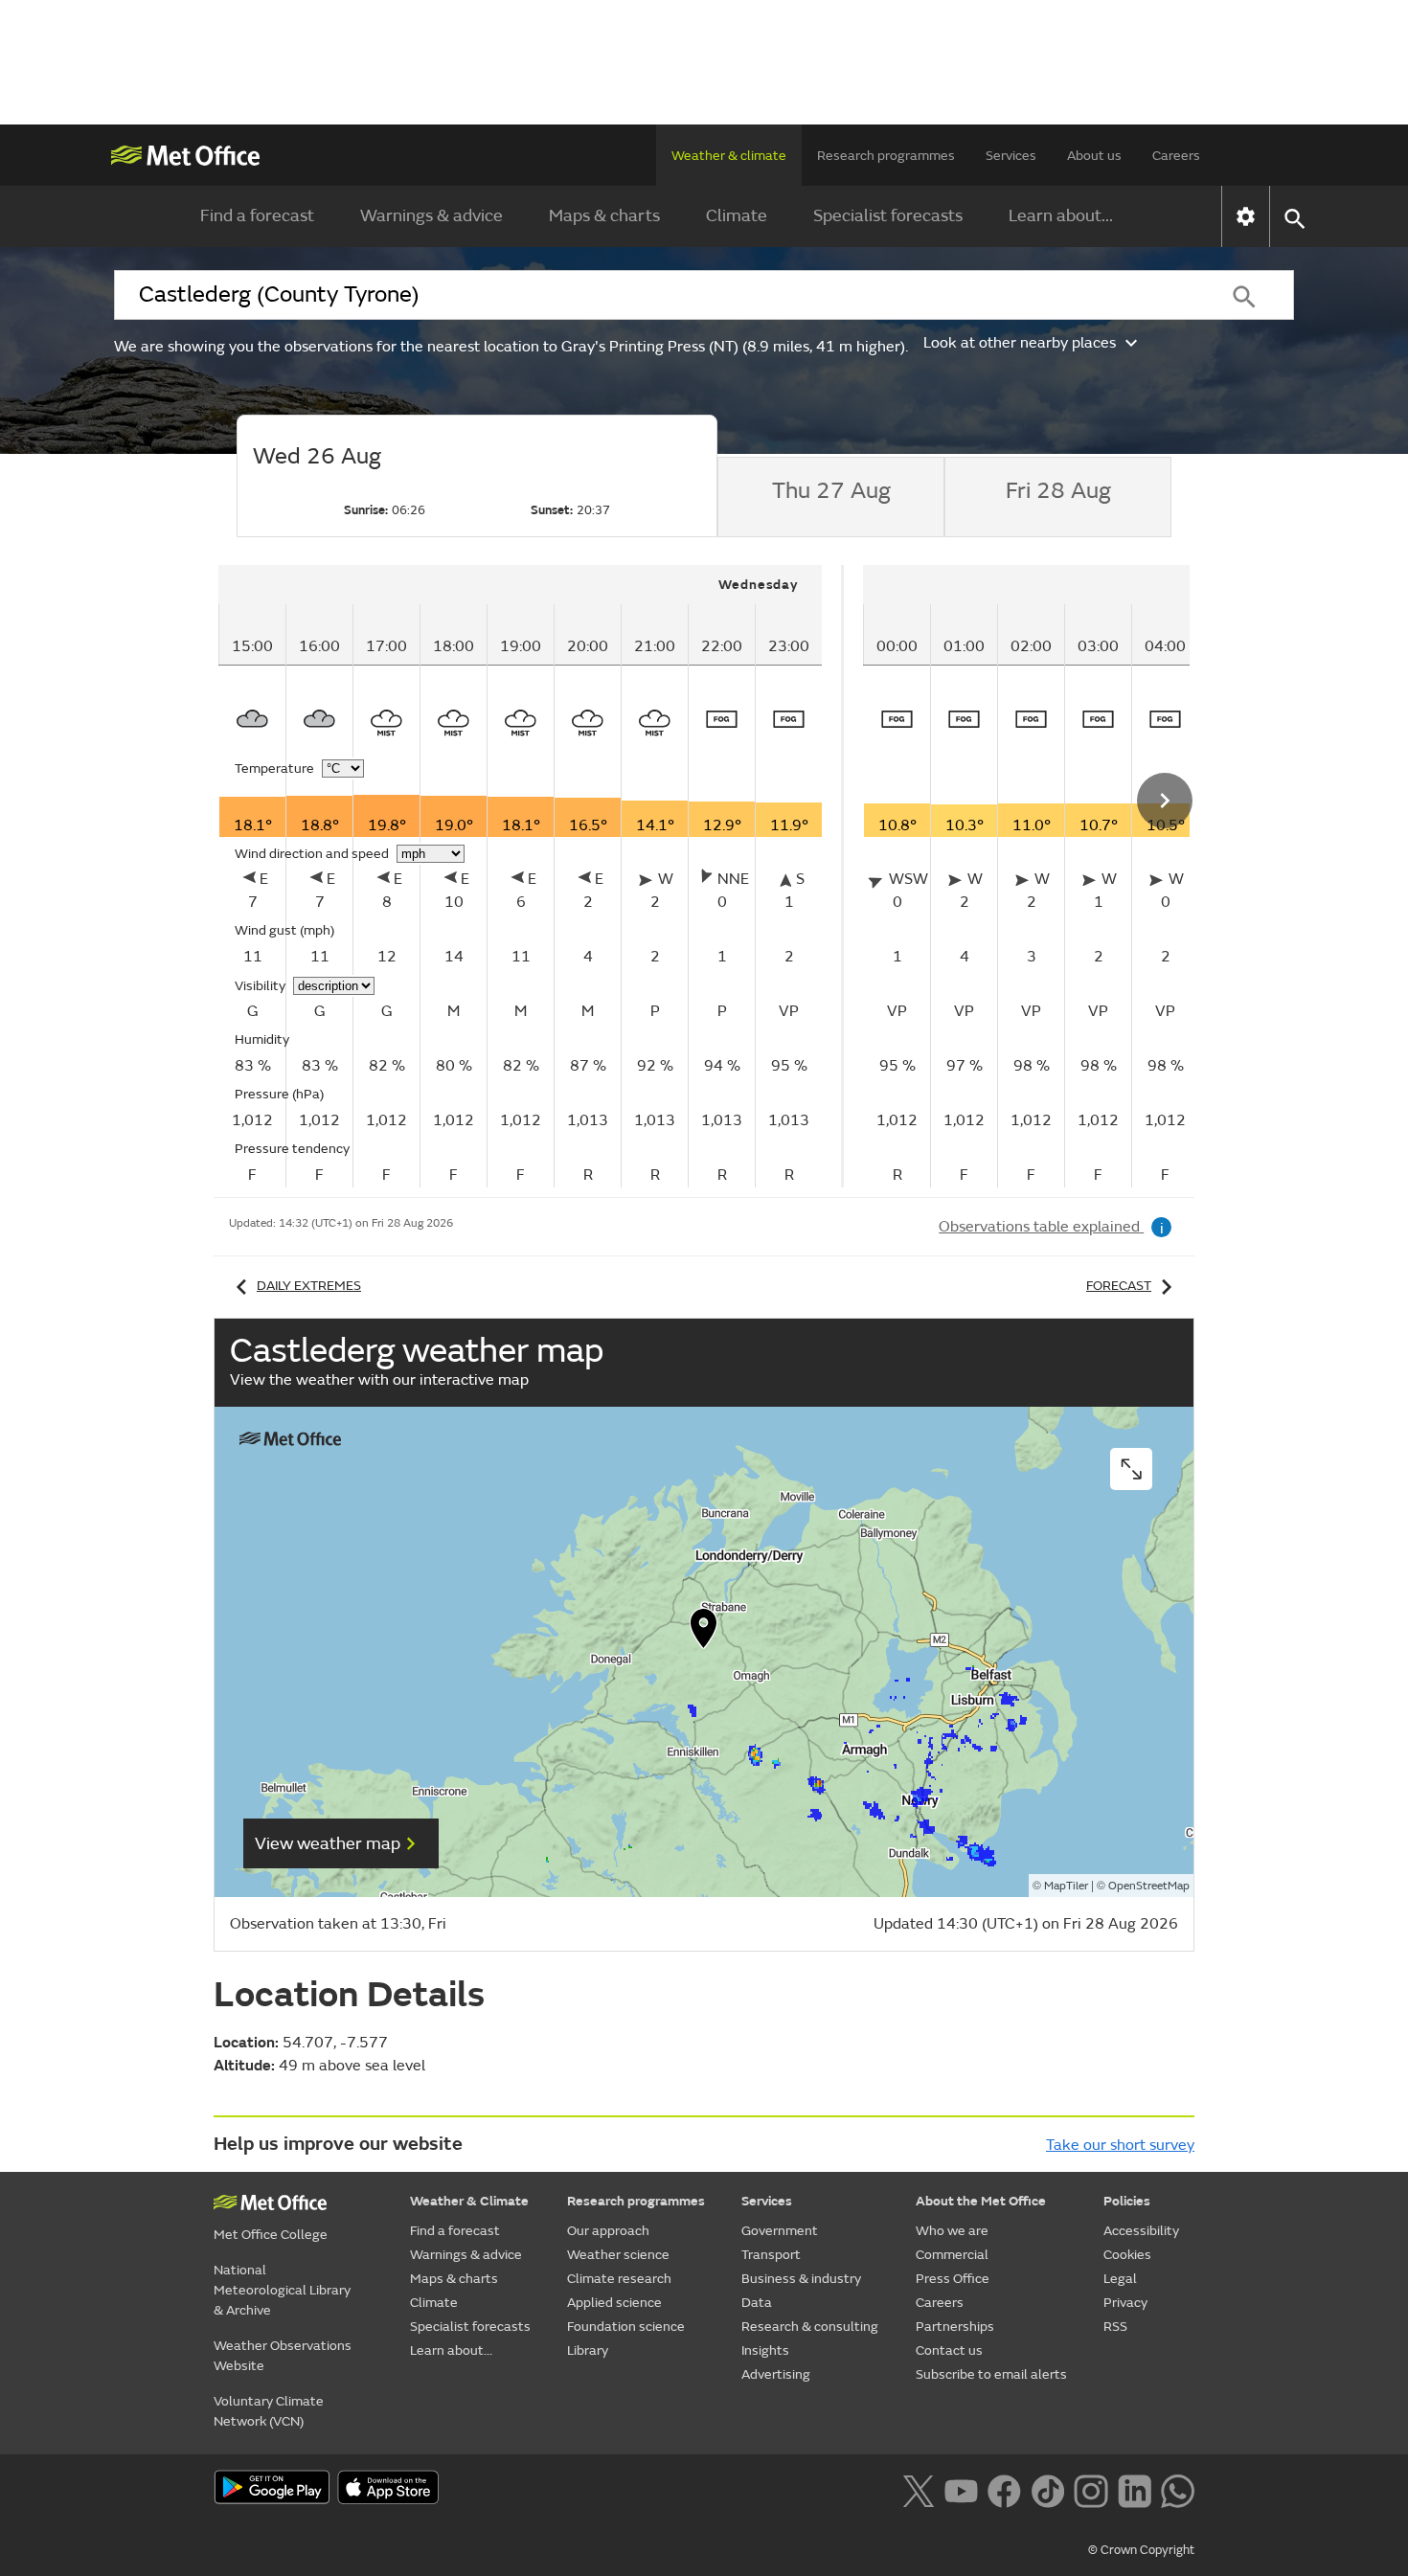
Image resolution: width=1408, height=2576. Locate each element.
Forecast (1119, 1286)
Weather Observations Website (283, 2356)
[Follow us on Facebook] (1004, 2489)
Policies (1127, 2201)
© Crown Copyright (1141, 2550)
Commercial (952, 2255)
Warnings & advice (431, 216)
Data (757, 2303)
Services (1011, 156)
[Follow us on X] (918, 2489)
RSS (1115, 2327)
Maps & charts (604, 216)
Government (780, 2231)
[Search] (1244, 295)
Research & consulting (810, 2327)
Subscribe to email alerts (991, 2374)
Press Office (953, 2279)
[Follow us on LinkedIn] (1135, 2489)
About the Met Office (981, 2201)
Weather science (618, 2255)
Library (588, 2350)
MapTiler (1066, 1886)
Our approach (608, 2231)
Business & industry (801, 2279)
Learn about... (1061, 216)
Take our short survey (1120, 2145)
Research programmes (886, 156)
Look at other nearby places (1020, 343)
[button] (704, 1633)
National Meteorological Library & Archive (282, 2290)
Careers (1176, 156)
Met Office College (271, 2235)
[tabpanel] (531, 876)
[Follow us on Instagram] (1090, 2489)
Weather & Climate (469, 2201)
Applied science (614, 2303)
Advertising (776, 2374)
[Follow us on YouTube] (961, 2489)
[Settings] (1246, 216)
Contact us (949, 2350)
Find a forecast (257, 216)
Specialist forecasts (888, 216)
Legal (1120, 2279)
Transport (771, 2255)
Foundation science (626, 2327)
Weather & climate (729, 156)
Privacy (1125, 2303)
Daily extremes (309, 1286)
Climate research (619, 2279)
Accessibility (1141, 2231)
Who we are (952, 2231)
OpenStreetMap (1149, 1886)
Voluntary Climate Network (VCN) (269, 2411)
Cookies (1127, 2255)
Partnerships (955, 2327)
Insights (765, 2350)
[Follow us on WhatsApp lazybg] (1178, 2489)
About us (1094, 156)
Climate (737, 216)
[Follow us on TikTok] (1047, 2489)
